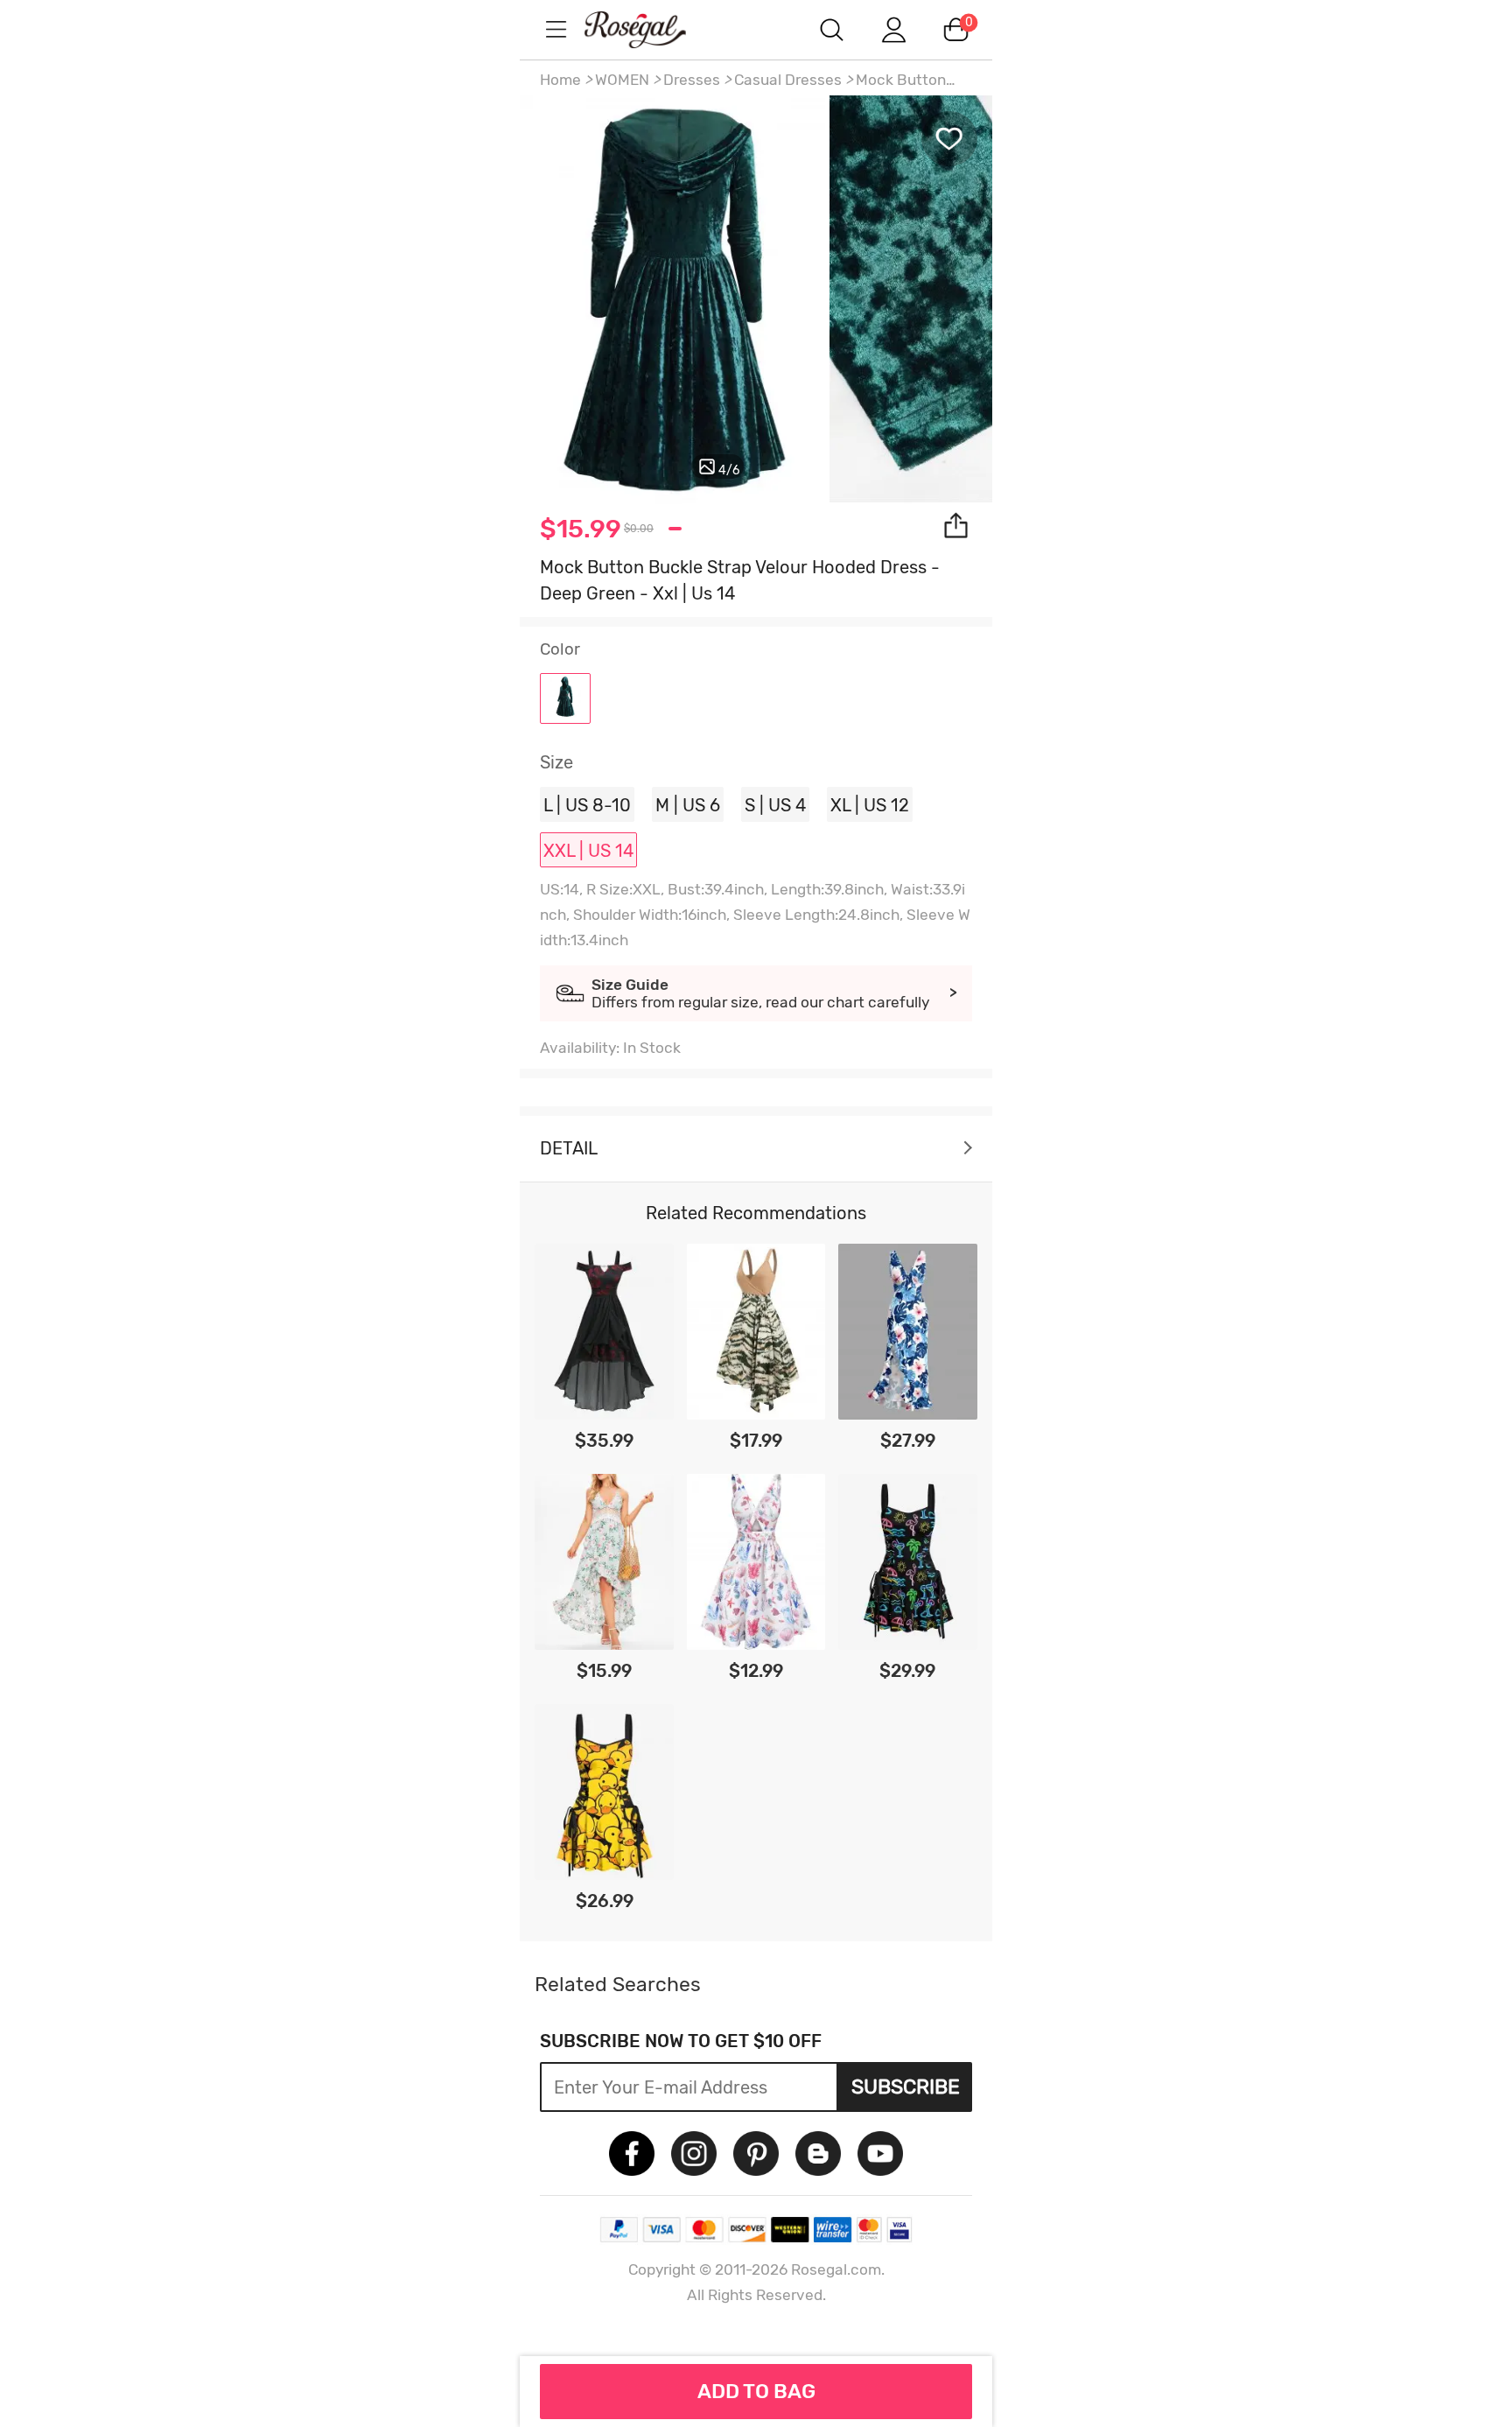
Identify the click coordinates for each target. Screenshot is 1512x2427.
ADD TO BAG (756, 2391)
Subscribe (906, 2087)
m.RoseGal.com (651, 29)
